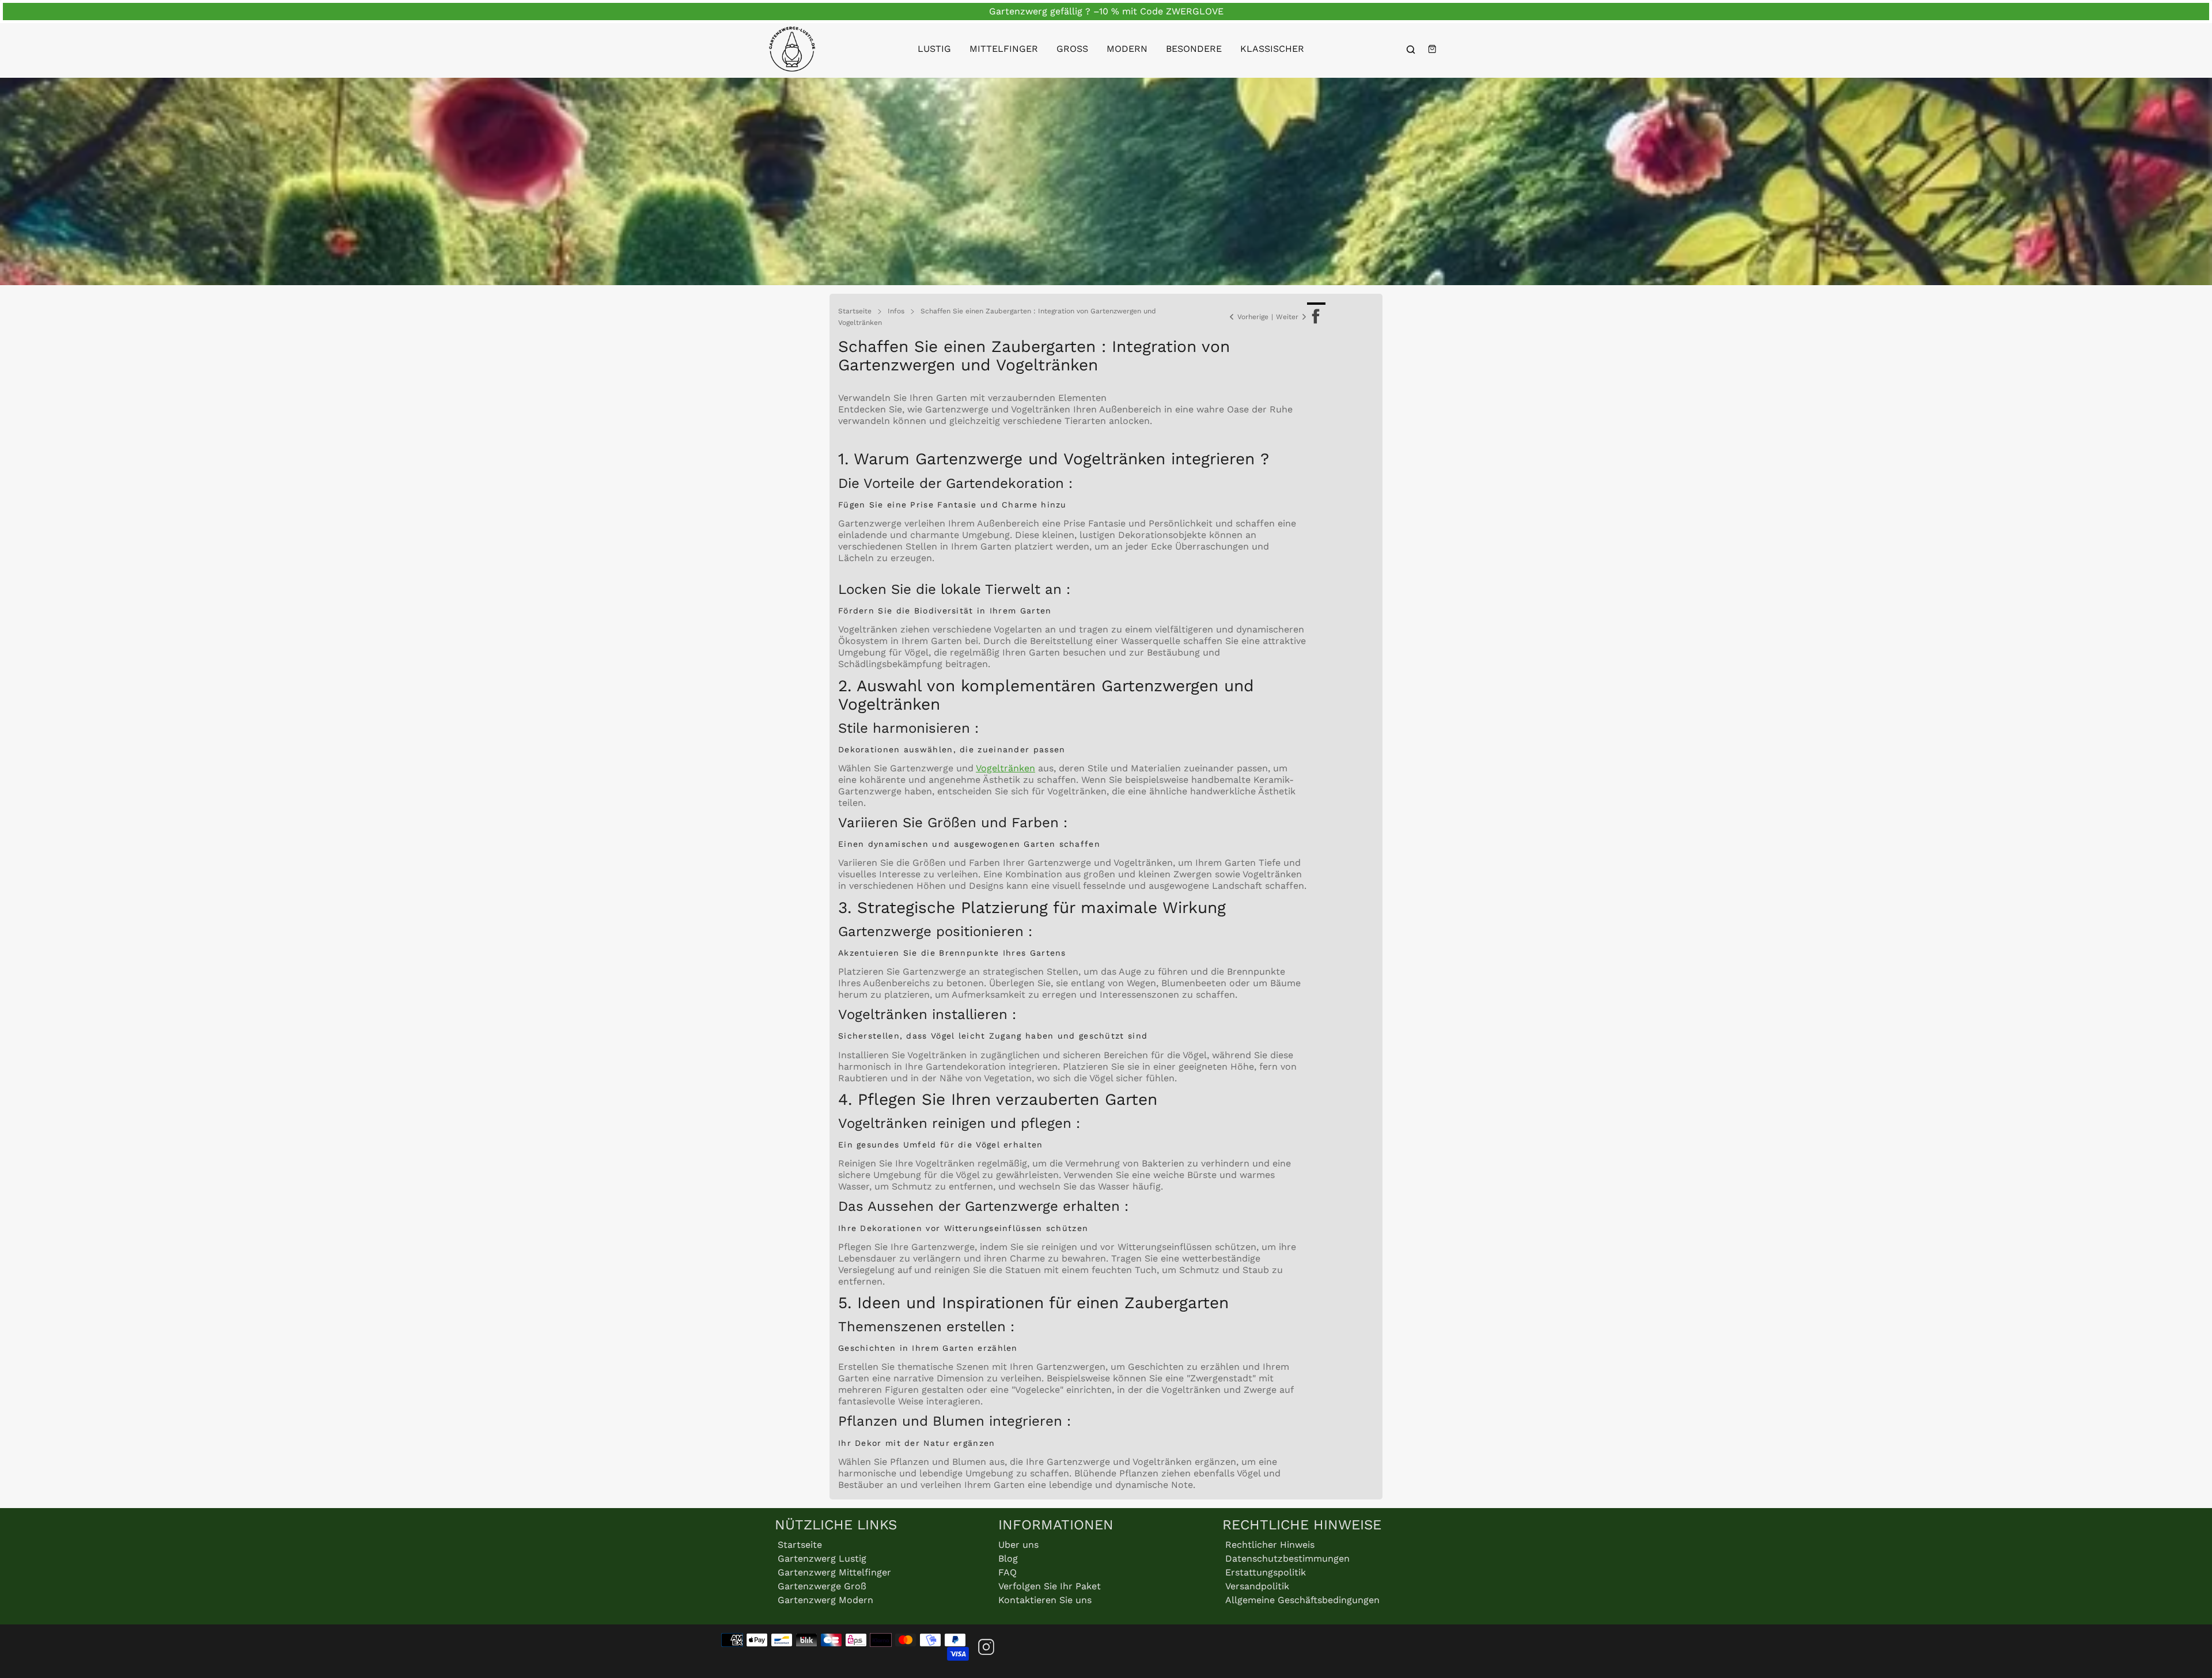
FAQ (1007, 1572)
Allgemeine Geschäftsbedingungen (1302, 1600)
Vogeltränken (1005, 768)
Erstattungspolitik (1266, 1572)
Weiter (1287, 317)
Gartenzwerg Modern (825, 1600)
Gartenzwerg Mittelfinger (834, 1572)
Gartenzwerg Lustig (822, 1558)
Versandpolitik (1257, 1586)
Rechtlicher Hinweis (1270, 1545)
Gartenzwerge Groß (822, 1586)
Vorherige (1253, 317)
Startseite (800, 1545)
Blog (1008, 1558)
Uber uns (1018, 1545)
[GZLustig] (792, 49)
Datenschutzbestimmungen (1287, 1558)
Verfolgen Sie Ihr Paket (1050, 1586)
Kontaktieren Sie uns (1045, 1600)
